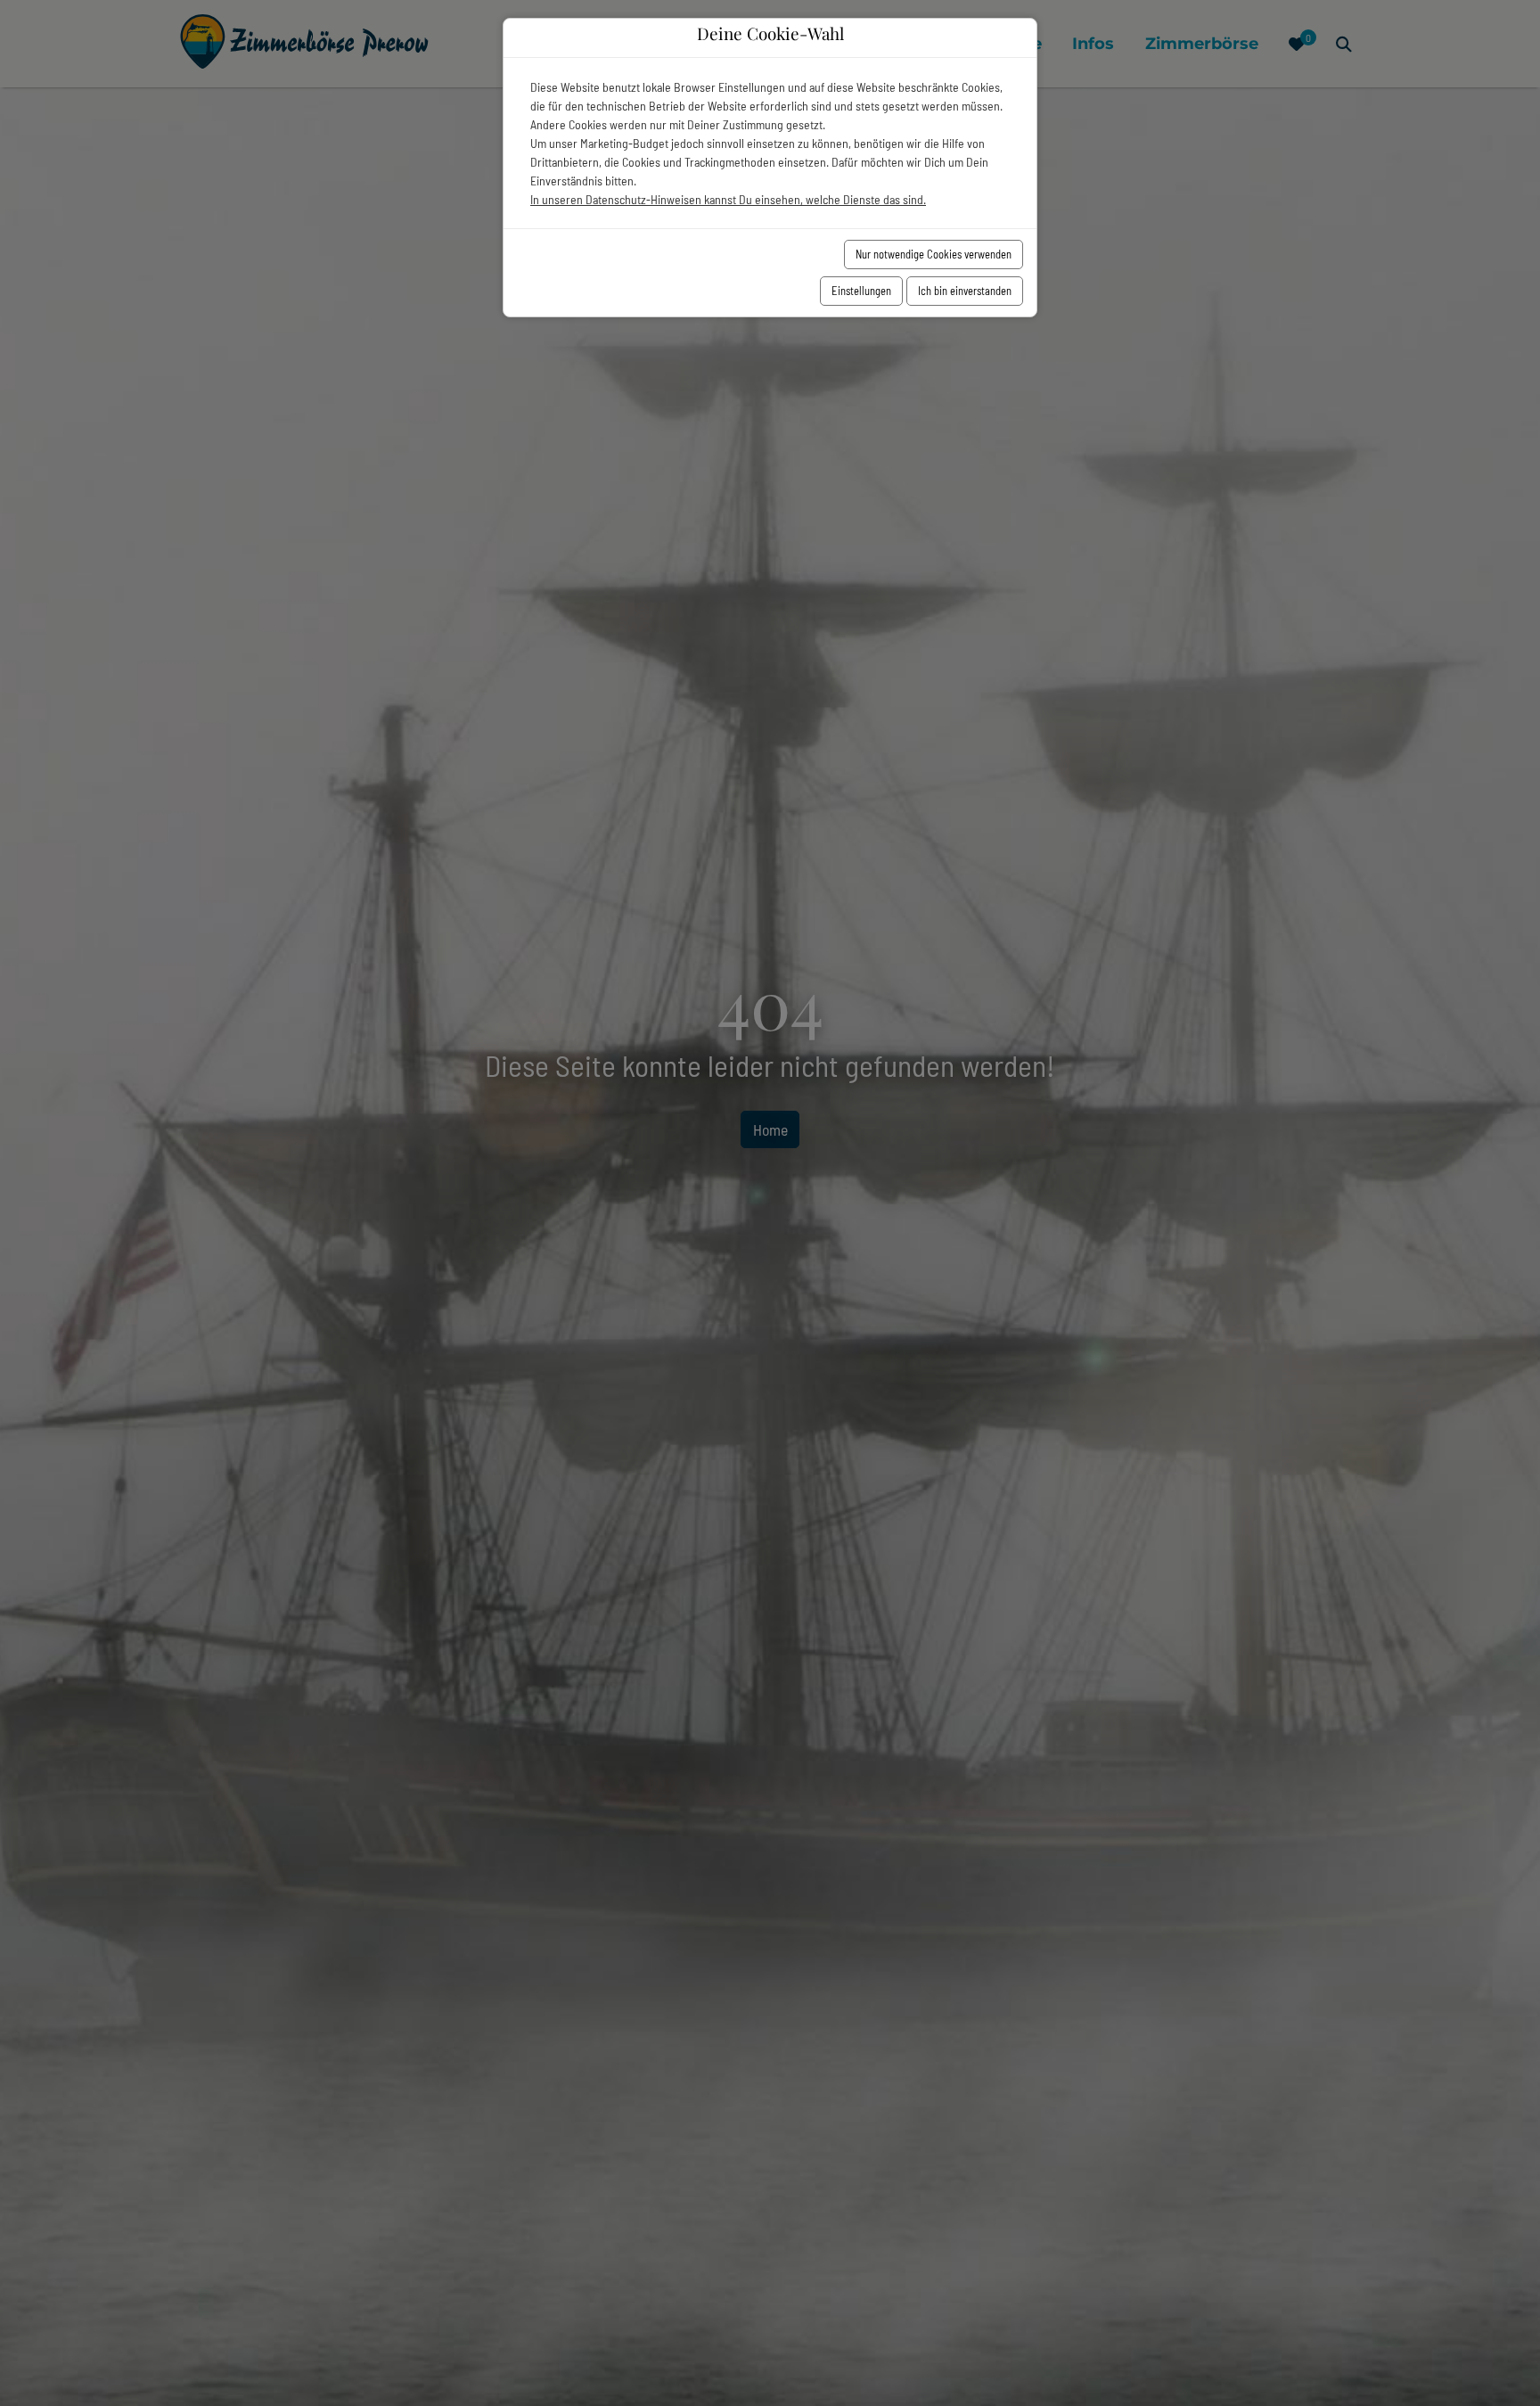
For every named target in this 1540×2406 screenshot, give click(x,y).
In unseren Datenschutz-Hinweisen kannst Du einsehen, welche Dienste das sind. (728, 199)
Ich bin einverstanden (965, 291)
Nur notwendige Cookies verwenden (934, 254)
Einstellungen (861, 291)
